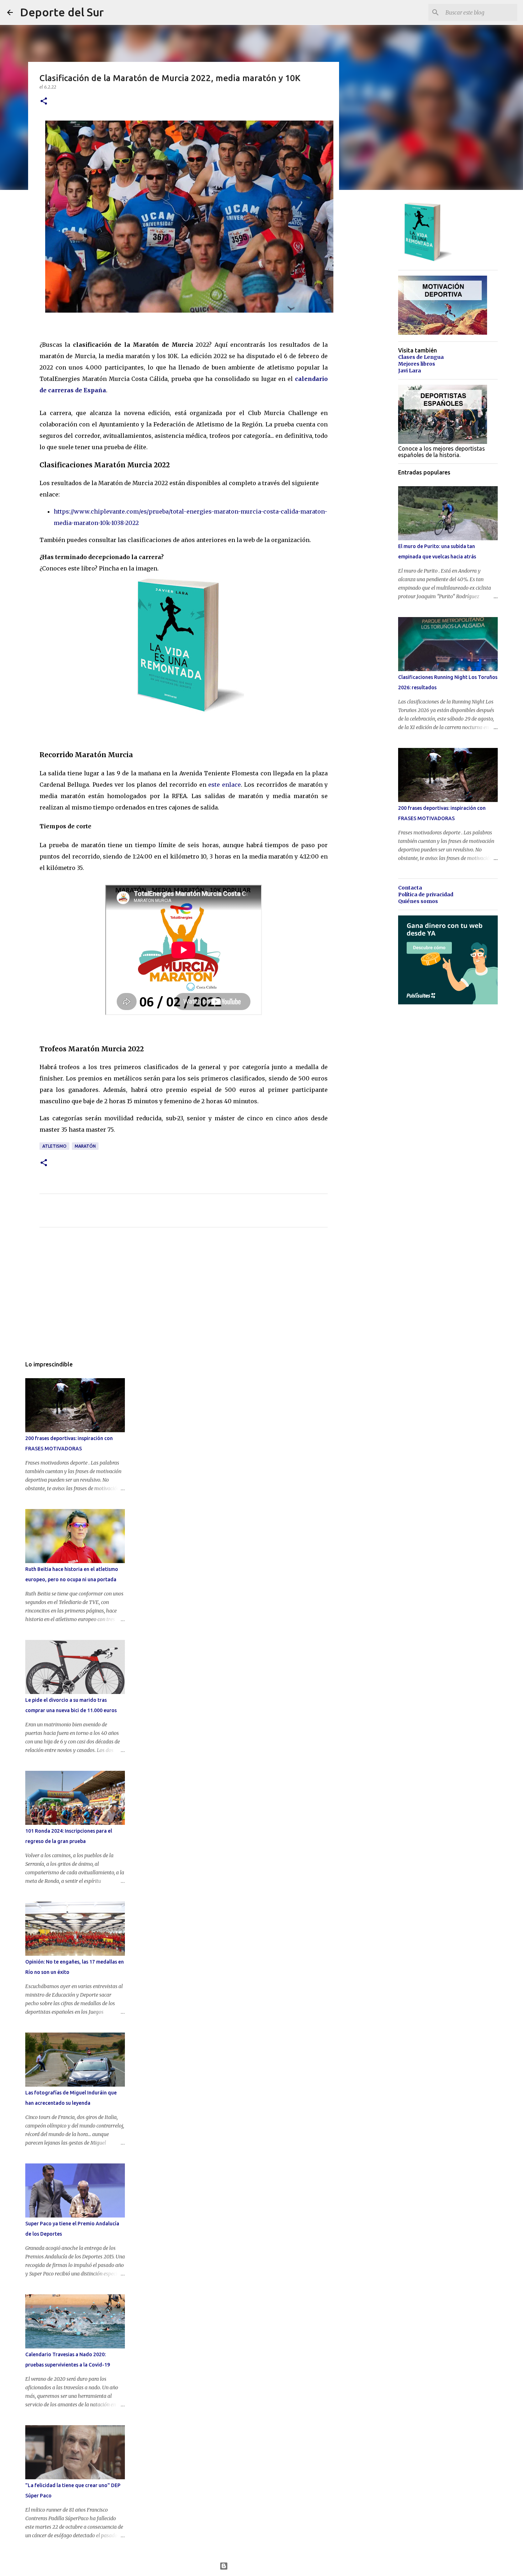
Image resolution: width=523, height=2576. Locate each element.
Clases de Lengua (421, 357)
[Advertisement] (184, 1299)
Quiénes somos (418, 901)
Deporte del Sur (62, 12)
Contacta (410, 888)
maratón (85, 1146)
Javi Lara (410, 371)
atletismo (54, 1146)
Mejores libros (417, 364)
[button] (44, 102)
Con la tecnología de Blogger (266, 2566)
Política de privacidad (426, 894)
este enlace (224, 785)
